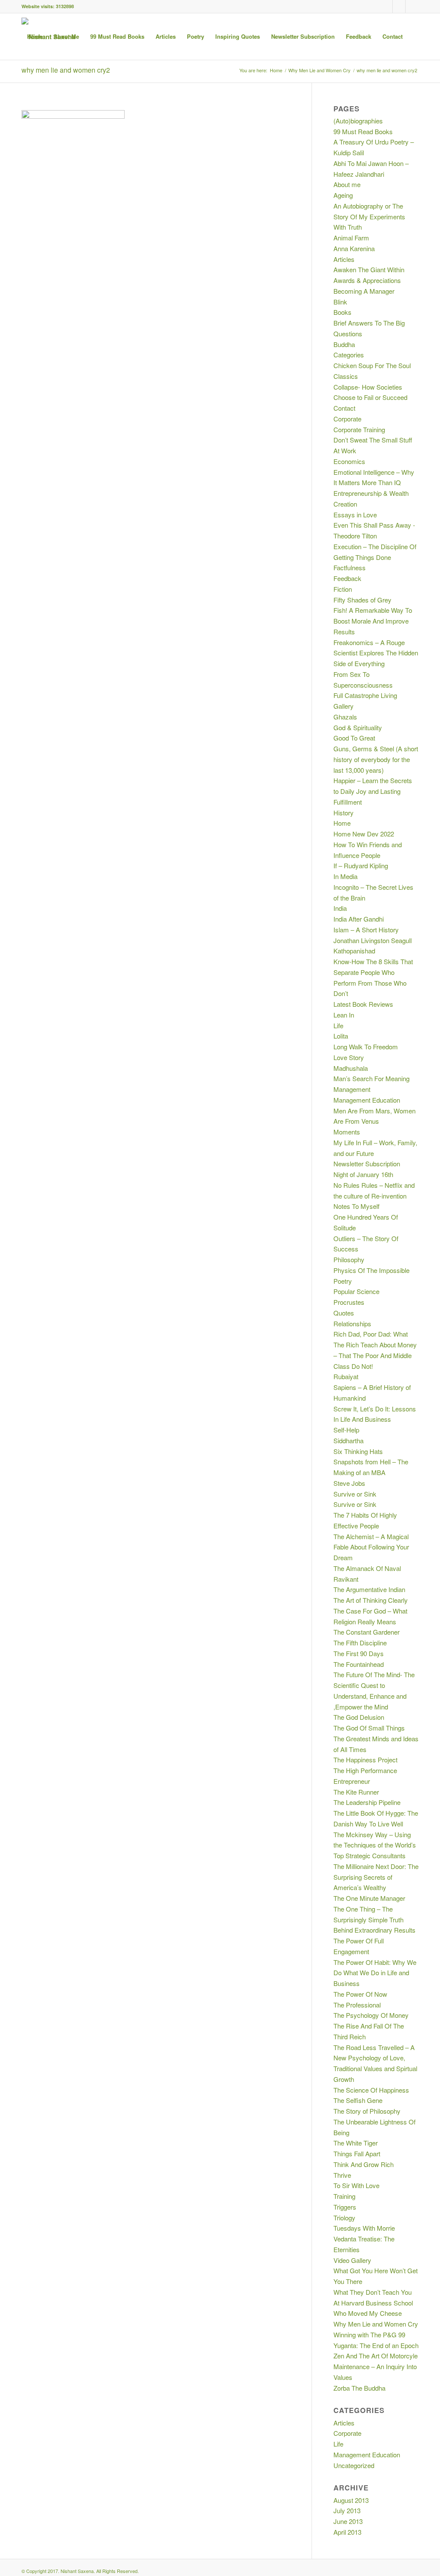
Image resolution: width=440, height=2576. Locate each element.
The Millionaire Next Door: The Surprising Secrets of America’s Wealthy (376, 1877)
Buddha (344, 344)
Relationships (352, 1323)
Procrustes (349, 1302)
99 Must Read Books (363, 131)
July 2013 (347, 2510)
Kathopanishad (354, 951)
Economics (349, 461)
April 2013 (347, 2532)
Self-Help (346, 1430)
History (344, 813)
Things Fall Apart (357, 2153)
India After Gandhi (359, 919)
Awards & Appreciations (367, 280)
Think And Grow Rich (364, 2164)
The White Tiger (356, 2143)
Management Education (367, 1100)
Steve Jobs (349, 1483)
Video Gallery (352, 2260)
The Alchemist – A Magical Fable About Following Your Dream (371, 1547)
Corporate (347, 419)
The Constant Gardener (367, 1632)
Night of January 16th (363, 1174)
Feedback (347, 578)
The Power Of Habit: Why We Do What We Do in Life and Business (375, 1973)
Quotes (344, 1313)
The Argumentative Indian (369, 1589)
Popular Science (356, 1291)
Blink (340, 302)
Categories (349, 355)
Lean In (344, 1015)
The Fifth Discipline (360, 1643)
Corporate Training (359, 429)
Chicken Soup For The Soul (372, 365)
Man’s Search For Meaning (371, 1078)
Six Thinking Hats (358, 1451)
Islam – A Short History (366, 930)
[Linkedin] (399, 6)
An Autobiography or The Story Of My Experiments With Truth (369, 217)
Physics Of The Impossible (371, 1270)
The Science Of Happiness (371, 2090)
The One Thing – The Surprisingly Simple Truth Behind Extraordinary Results (374, 1920)
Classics (346, 376)
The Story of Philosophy (367, 2111)
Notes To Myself (356, 1206)
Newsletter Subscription (367, 1164)
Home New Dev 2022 (364, 834)
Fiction (343, 589)
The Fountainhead (359, 1664)
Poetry (343, 1281)
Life (338, 1025)
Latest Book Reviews (363, 1004)
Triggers (345, 2207)
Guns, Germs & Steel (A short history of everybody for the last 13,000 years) (376, 759)
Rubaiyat (346, 1376)
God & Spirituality (358, 727)
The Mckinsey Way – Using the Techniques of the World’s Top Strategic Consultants (375, 1845)
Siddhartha (348, 1440)
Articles (344, 259)
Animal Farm (351, 238)
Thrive (342, 2175)
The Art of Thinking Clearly (371, 1600)
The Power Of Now (360, 1994)
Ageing (343, 195)
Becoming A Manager (364, 291)
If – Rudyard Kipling (361, 865)
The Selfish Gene (358, 2100)
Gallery (344, 706)
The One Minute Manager (369, 1898)
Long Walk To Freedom (366, 1047)
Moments (347, 1132)
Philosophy (349, 1259)
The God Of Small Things (369, 1728)
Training (344, 2196)
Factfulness (350, 567)
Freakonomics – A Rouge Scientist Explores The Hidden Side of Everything (376, 653)
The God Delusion (359, 1717)
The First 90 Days (359, 1653)
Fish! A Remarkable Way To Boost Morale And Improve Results (373, 621)
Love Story (349, 1057)
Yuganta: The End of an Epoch (376, 2345)
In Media (345, 876)
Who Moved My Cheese (368, 2313)
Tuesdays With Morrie (364, 2228)
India (340, 908)
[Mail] (412, 6)
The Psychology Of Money (371, 2015)
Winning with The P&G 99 (369, 2335)
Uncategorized (354, 2465)
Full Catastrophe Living (365, 695)
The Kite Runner (356, 1792)
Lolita (341, 1036)
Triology (344, 2218)
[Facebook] (386, 6)
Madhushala (351, 1068)
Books (342, 312)
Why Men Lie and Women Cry (376, 2324)
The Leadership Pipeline (367, 1802)
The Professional (357, 2005)
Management (352, 1089)
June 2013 (348, 2521)
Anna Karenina (354, 248)
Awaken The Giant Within (369, 269)
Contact (344, 408)
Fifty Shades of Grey (362, 600)
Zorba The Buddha (359, 2388)
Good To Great (354, 738)
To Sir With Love (356, 2185)
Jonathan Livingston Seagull (373, 940)
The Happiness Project (365, 1760)
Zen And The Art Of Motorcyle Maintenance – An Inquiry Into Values (376, 2366)
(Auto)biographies (358, 121)
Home (342, 823)
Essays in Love (355, 515)
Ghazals (345, 717)
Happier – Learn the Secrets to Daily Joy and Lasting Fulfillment (373, 791)
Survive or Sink (355, 1494)
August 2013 (351, 2500)
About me (347, 184)
